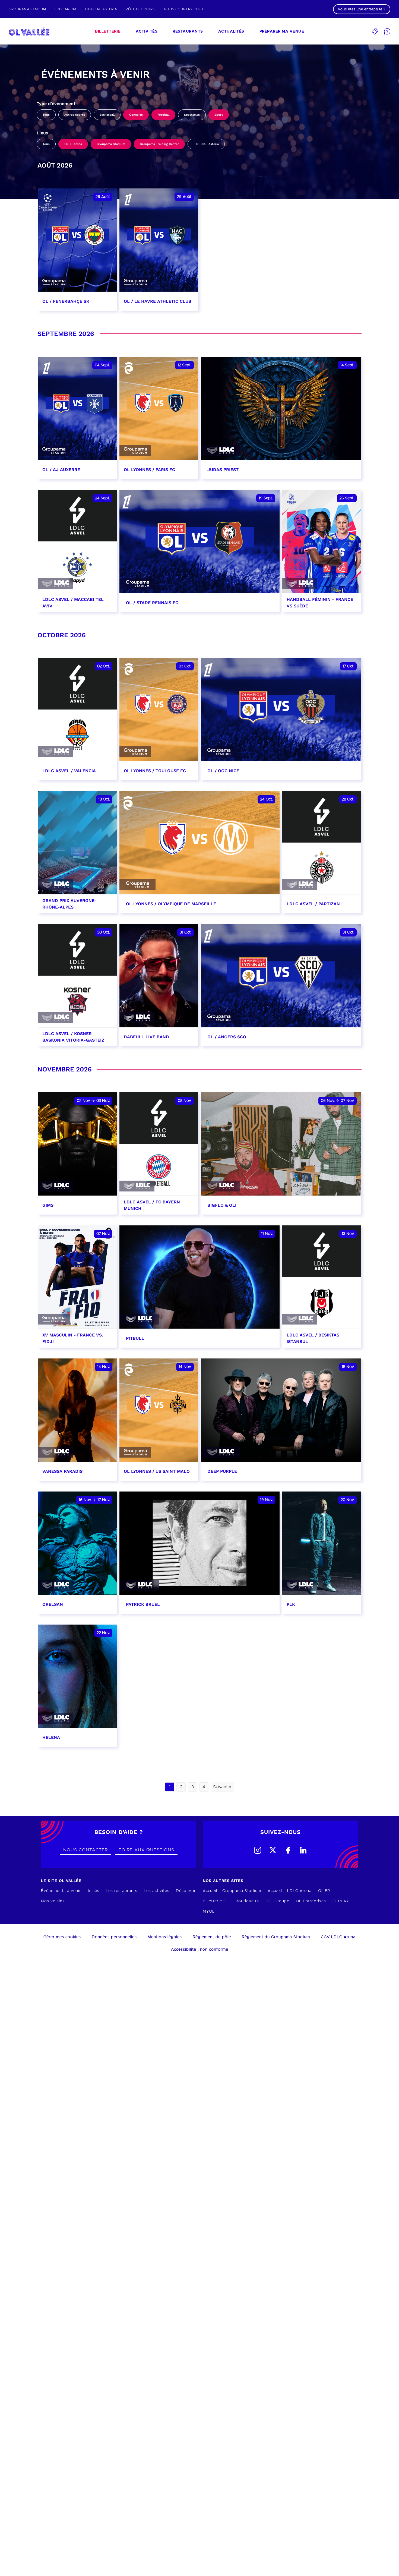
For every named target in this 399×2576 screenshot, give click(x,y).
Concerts (136, 115)
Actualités (231, 31)
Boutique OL (248, 1901)
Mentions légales (165, 1937)
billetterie (108, 31)
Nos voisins (53, 1901)
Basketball (107, 115)
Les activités (157, 1891)
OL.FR (324, 1891)
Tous (46, 115)
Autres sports (75, 115)
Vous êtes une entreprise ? (362, 9)
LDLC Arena (73, 144)
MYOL (209, 1912)
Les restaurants (122, 1891)
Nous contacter (85, 1850)
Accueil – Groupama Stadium (232, 1891)
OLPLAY (341, 1901)
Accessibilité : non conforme (200, 1950)
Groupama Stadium (111, 144)
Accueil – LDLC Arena (290, 1891)
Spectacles (192, 115)
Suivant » (222, 1787)
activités (147, 31)
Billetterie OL (216, 1901)
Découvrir (186, 1891)
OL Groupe (278, 1901)
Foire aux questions (146, 1850)
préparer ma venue (282, 31)
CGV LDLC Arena (338, 1937)
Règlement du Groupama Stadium (276, 1937)
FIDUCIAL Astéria (206, 144)
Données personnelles (114, 1937)
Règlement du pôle (212, 1937)
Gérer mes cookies (62, 1937)
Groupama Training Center (159, 144)
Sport (219, 115)
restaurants (188, 31)
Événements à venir (61, 1891)
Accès (93, 1891)
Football (163, 115)
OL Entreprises (311, 1901)
